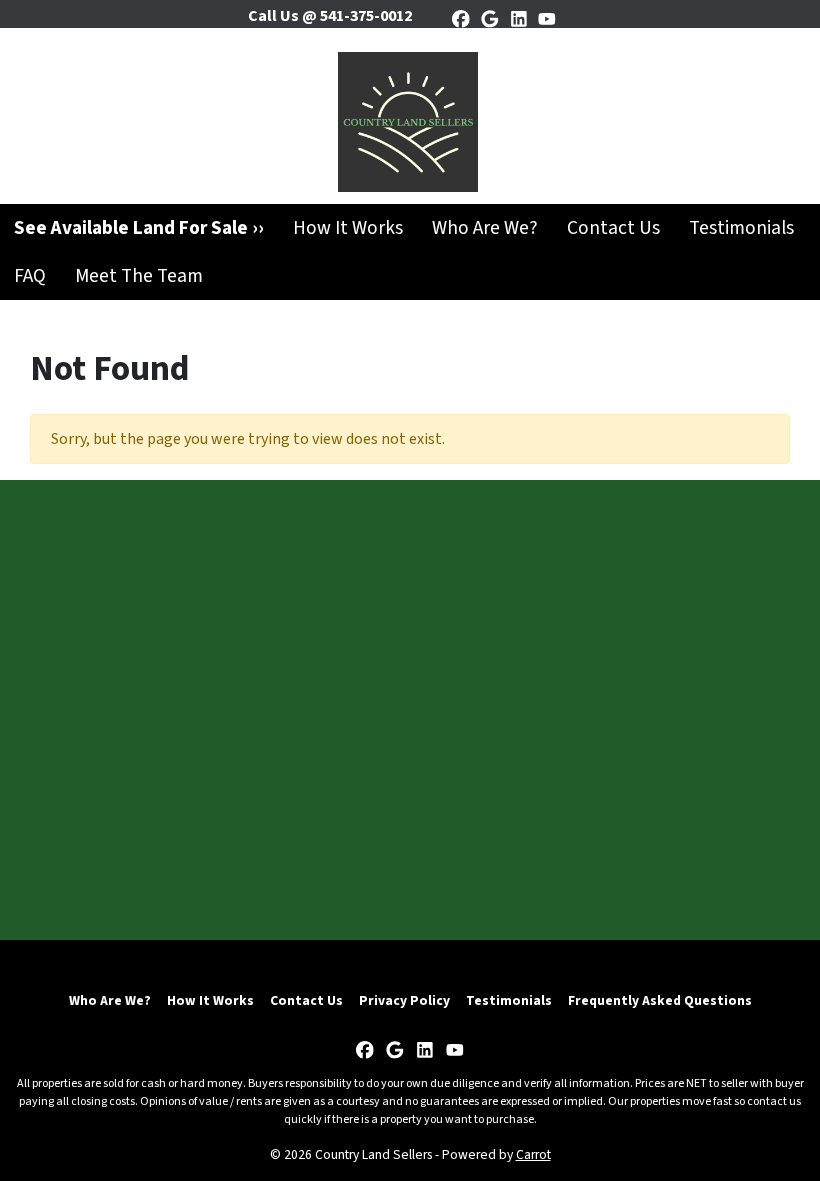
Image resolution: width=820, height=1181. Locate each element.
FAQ (30, 276)
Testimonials (741, 228)
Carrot (533, 1154)
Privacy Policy (404, 1000)
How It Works (348, 228)
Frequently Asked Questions (660, 1000)
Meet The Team (139, 276)
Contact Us (613, 228)
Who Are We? (485, 228)
